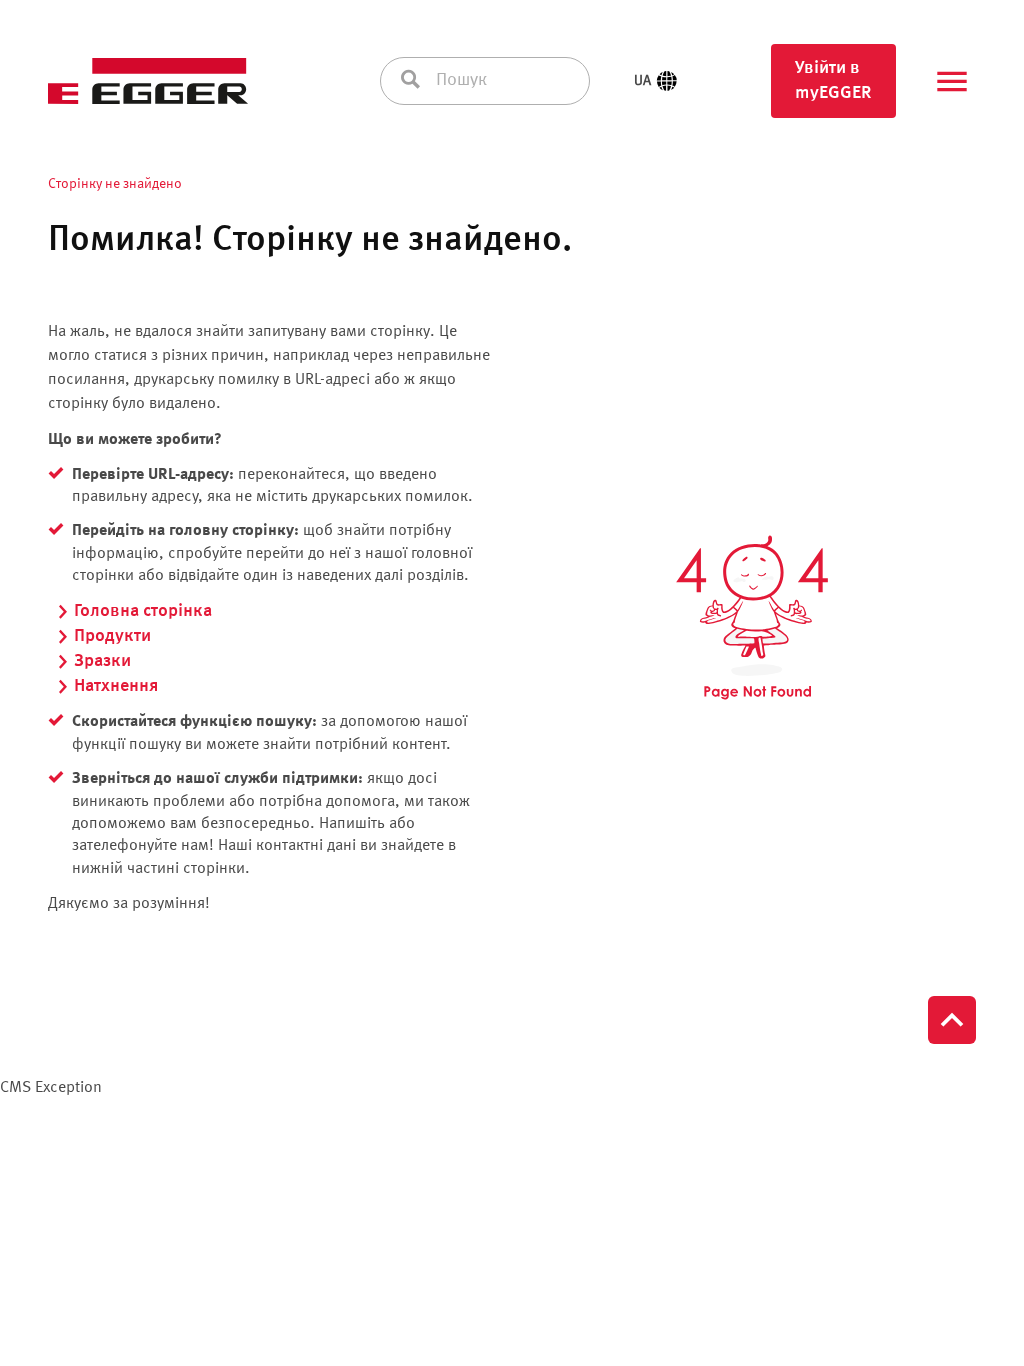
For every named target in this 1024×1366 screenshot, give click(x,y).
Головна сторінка (143, 611)
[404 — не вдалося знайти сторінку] (752, 618)
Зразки (102, 661)
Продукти (112, 636)
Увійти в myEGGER (833, 80)
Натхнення (116, 686)
